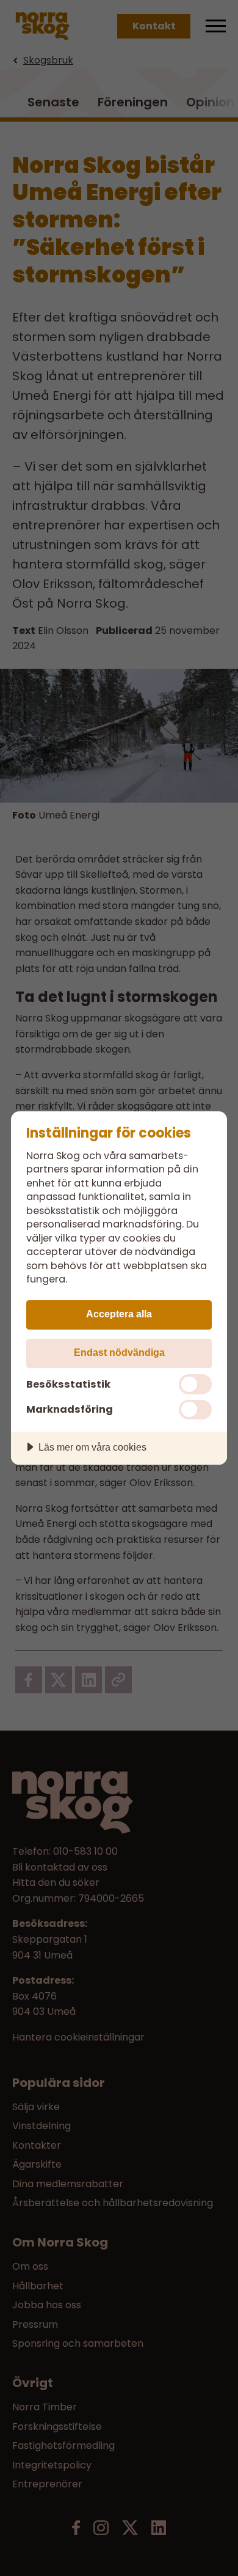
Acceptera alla (119, 1314)
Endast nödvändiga (119, 1352)
